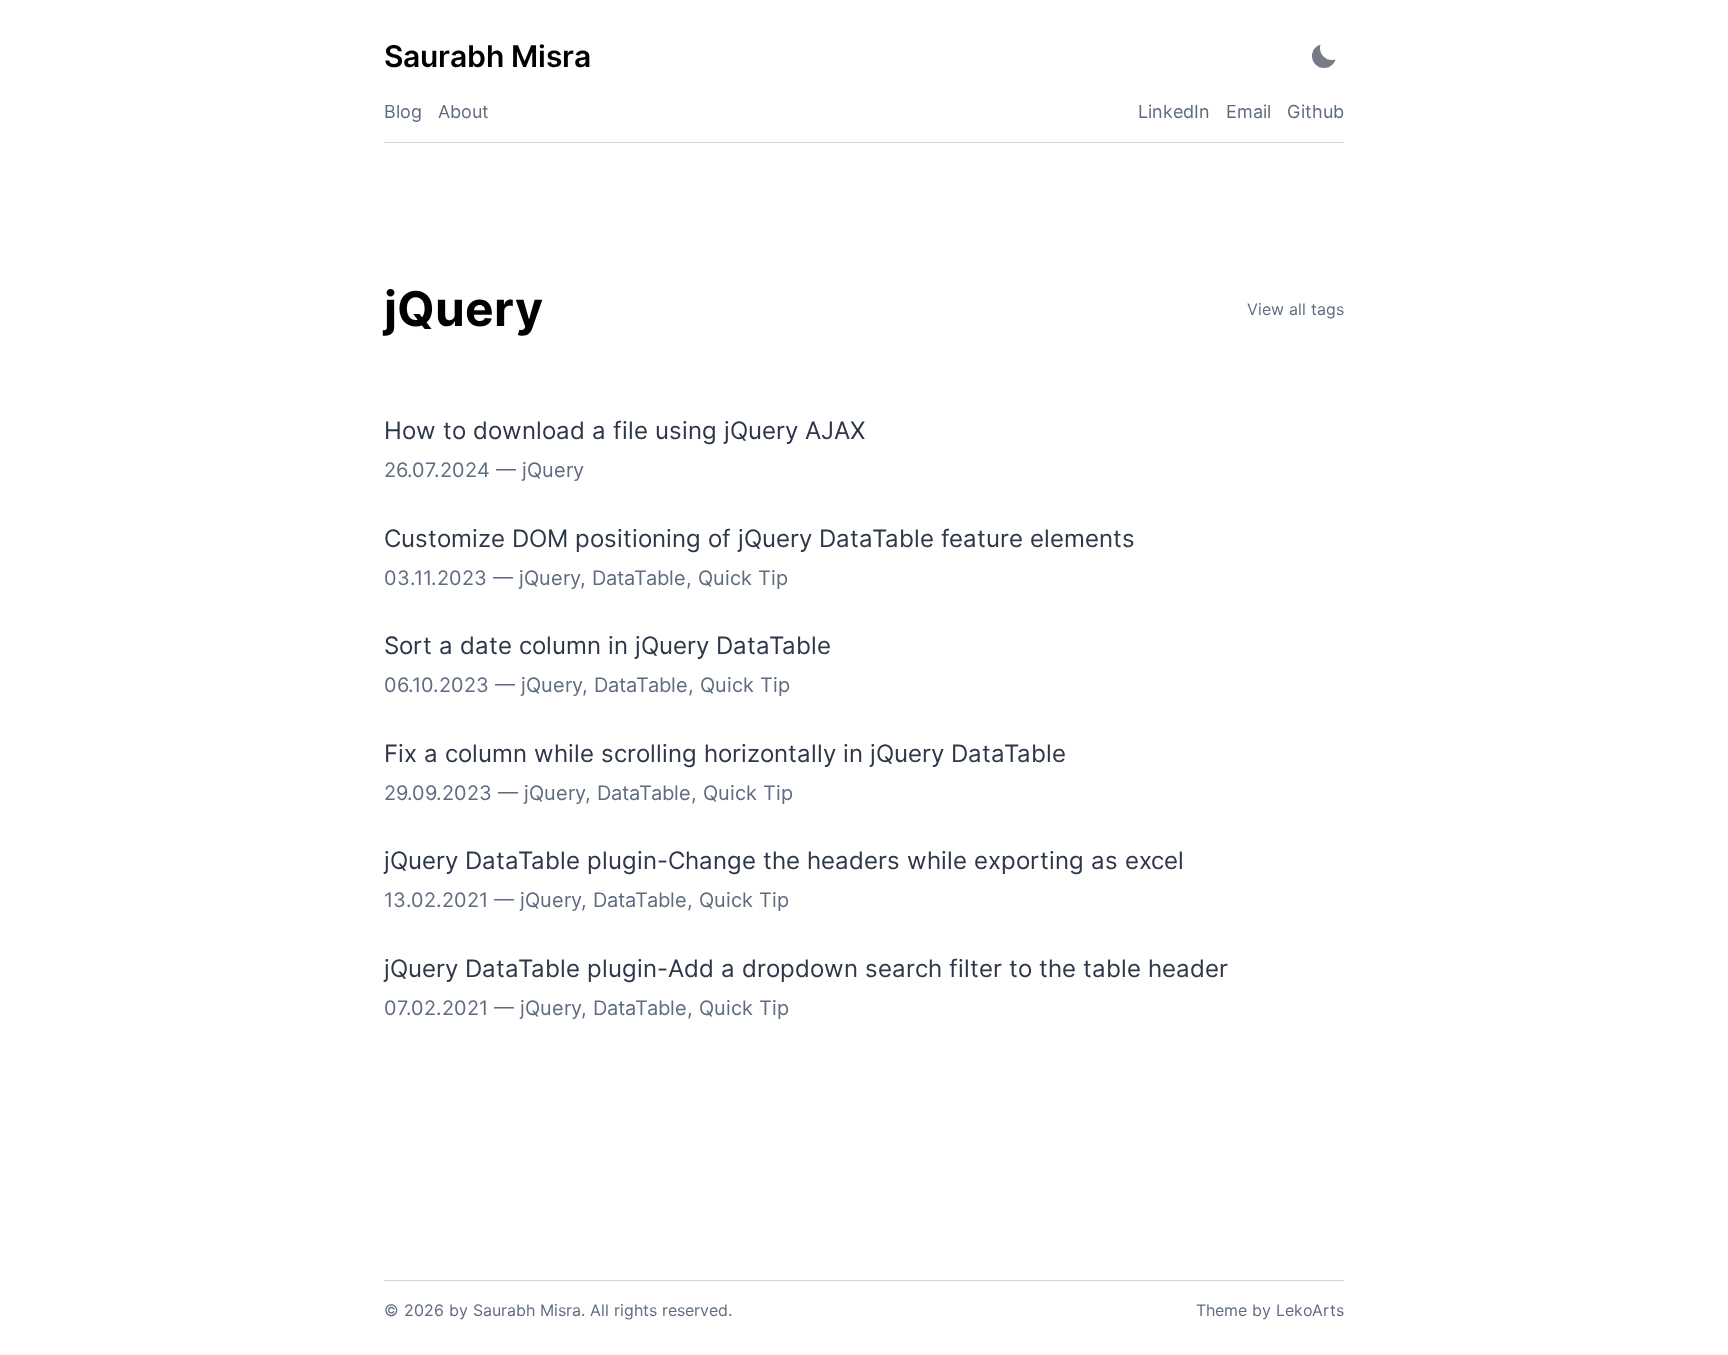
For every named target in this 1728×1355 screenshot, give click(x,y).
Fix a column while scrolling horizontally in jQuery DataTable (725, 753)
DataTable (639, 578)
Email (1248, 111)
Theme (1221, 1310)
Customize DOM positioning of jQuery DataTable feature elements (759, 538)
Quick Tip (743, 578)
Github (1315, 111)
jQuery (553, 470)
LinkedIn (1174, 111)
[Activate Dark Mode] (1324, 56)
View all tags (1295, 309)
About (463, 111)
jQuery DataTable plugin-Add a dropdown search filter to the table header (806, 968)
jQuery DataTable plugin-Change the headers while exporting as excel (784, 860)
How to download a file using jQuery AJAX (624, 430)
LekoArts (1310, 1310)
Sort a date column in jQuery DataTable (607, 645)
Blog (403, 111)
